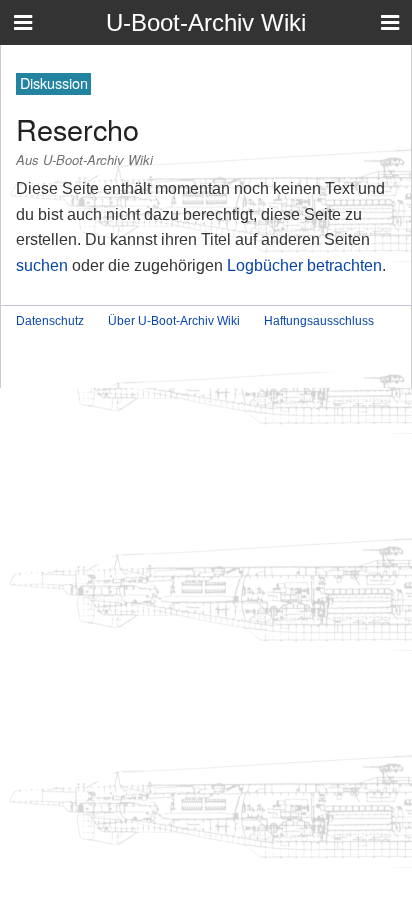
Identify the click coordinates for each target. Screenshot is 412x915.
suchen (42, 265)
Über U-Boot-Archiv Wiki (174, 321)
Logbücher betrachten (304, 265)
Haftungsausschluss (319, 321)
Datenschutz (50, 321)
